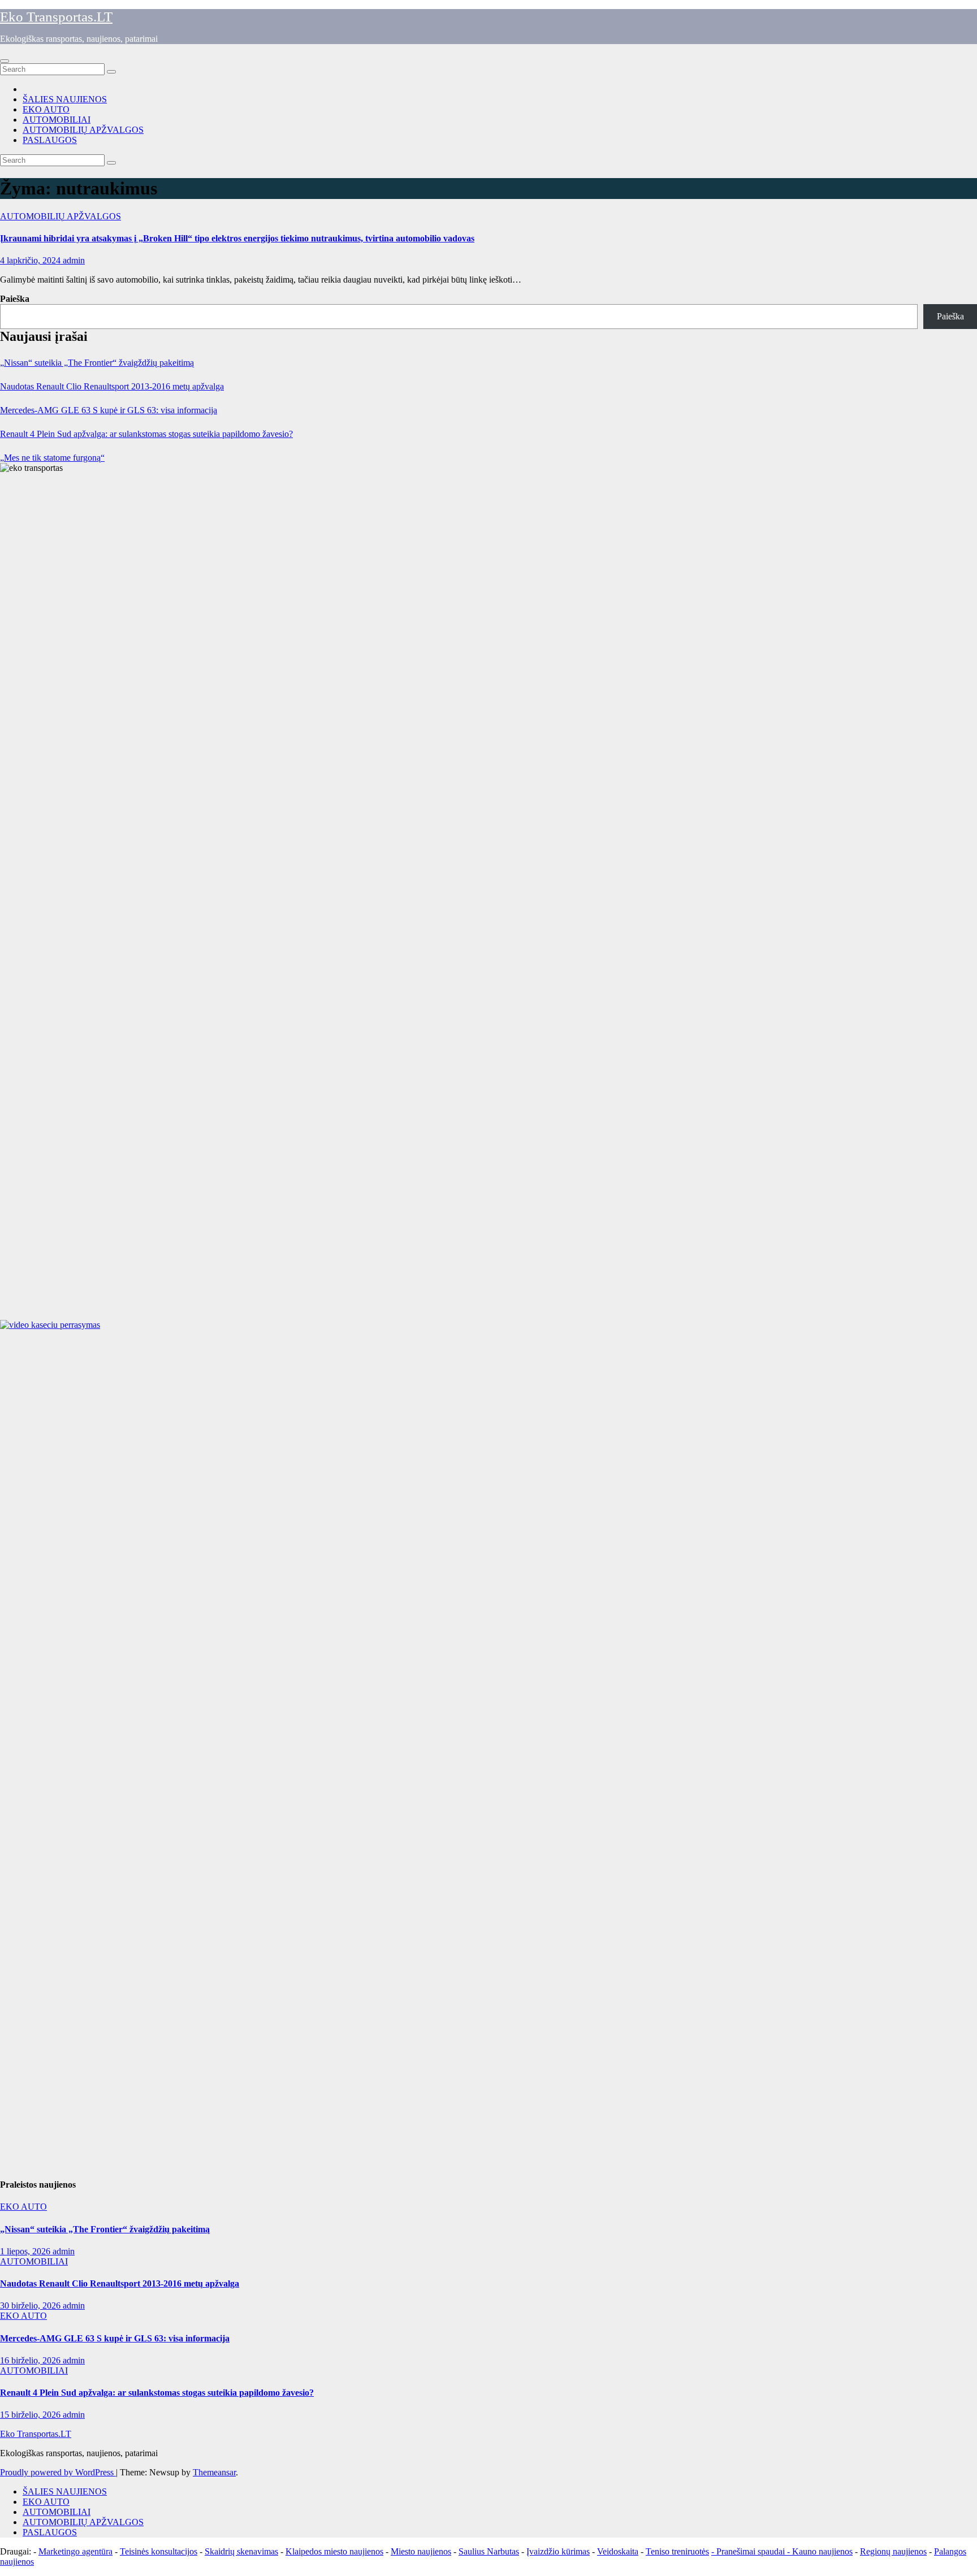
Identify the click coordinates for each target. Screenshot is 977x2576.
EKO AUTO (46, 109)
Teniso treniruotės (677, 2551)
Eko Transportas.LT (56, 17)
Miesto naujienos (421, 2551)
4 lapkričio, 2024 (31, 260)
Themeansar (214, 2472)
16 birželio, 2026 (31, 2360)
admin (74, 260)
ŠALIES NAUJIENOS (65, 99)
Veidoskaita (618, 2551)
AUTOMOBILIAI (57, 120)
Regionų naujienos (893, 2551)
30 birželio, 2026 (31, 2306)
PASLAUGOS (50, 140)
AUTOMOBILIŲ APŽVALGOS (83, 130)
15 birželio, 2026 (31, 2415)
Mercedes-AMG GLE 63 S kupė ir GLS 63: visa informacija (109, 410)
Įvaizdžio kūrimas (558, 2551)
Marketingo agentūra (75, 2551)
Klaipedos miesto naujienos (334, 2551)
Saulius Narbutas (489, 2551)
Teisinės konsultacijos (159, 2551)
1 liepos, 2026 (26, 2251)
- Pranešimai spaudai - (752, 2551)
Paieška (15, 299)
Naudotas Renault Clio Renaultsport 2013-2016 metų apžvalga (112, 386)
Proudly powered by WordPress (58, 2472)
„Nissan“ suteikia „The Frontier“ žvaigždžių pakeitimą (97, 363)
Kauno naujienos (822, 2551)
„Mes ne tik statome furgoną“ (52, 458)
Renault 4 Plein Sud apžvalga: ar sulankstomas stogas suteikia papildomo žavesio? (146, 434)
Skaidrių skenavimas (241, 2551)
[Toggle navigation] (5, 61)
